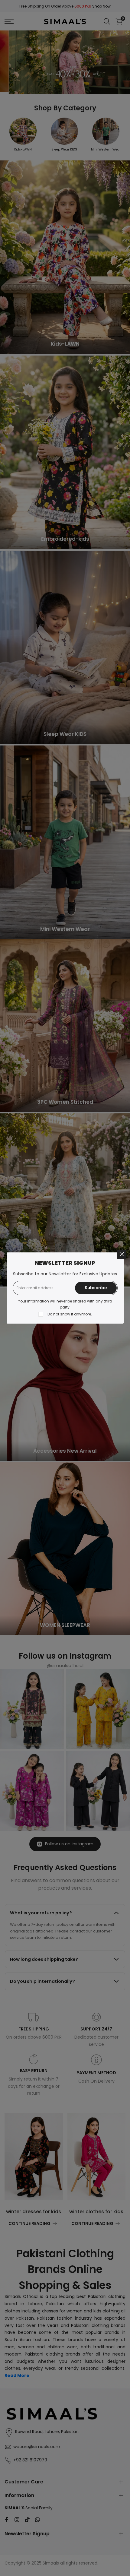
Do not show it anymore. (70, 1314)
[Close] (122, 1254)
